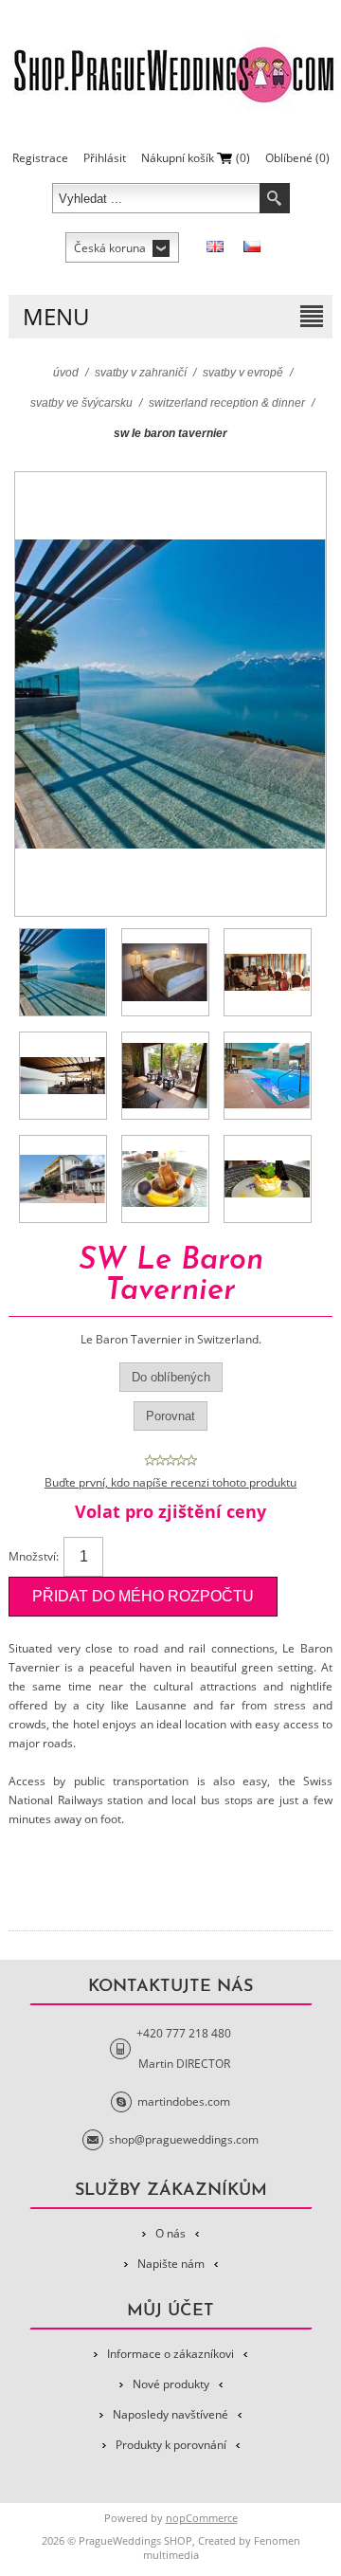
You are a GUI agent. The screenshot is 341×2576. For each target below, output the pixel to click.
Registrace (40, 158)
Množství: (34, 1556)
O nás (170, 2233)
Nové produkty (171, 2384)
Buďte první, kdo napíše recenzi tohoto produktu (170, 1482)
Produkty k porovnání (171, 2445)
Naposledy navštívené (170, 2414)
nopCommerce (202, 2518)
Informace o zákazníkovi (170, 2354)
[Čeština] (252, 247)
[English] (215, 247)
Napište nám (171, 2264)
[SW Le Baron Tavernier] (63, 972)
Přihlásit (105, 158)
